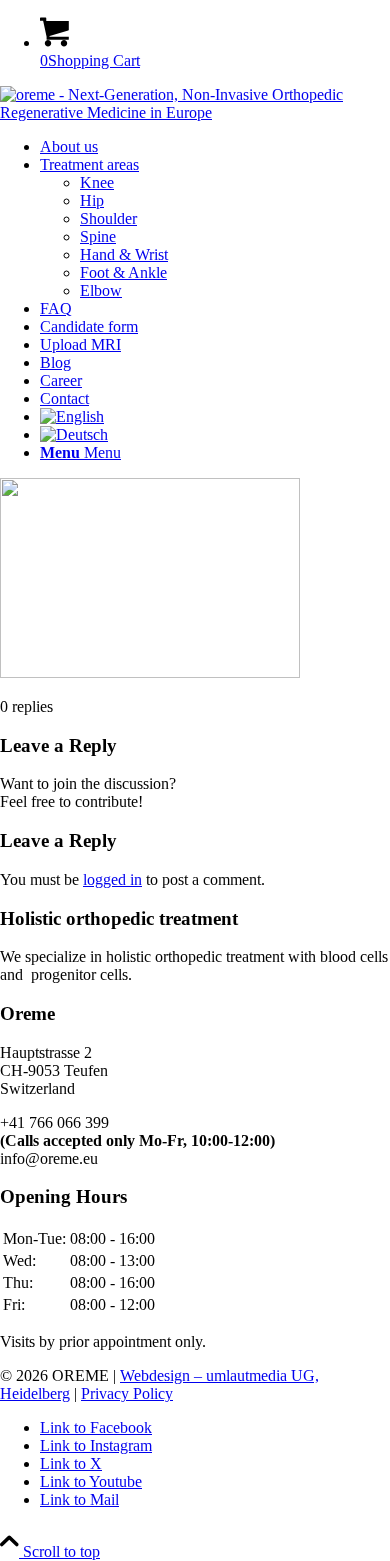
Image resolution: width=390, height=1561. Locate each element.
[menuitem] (215, 147)
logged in (112, 879)
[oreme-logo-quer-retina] (195, 112)
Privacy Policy (127, 1393)
